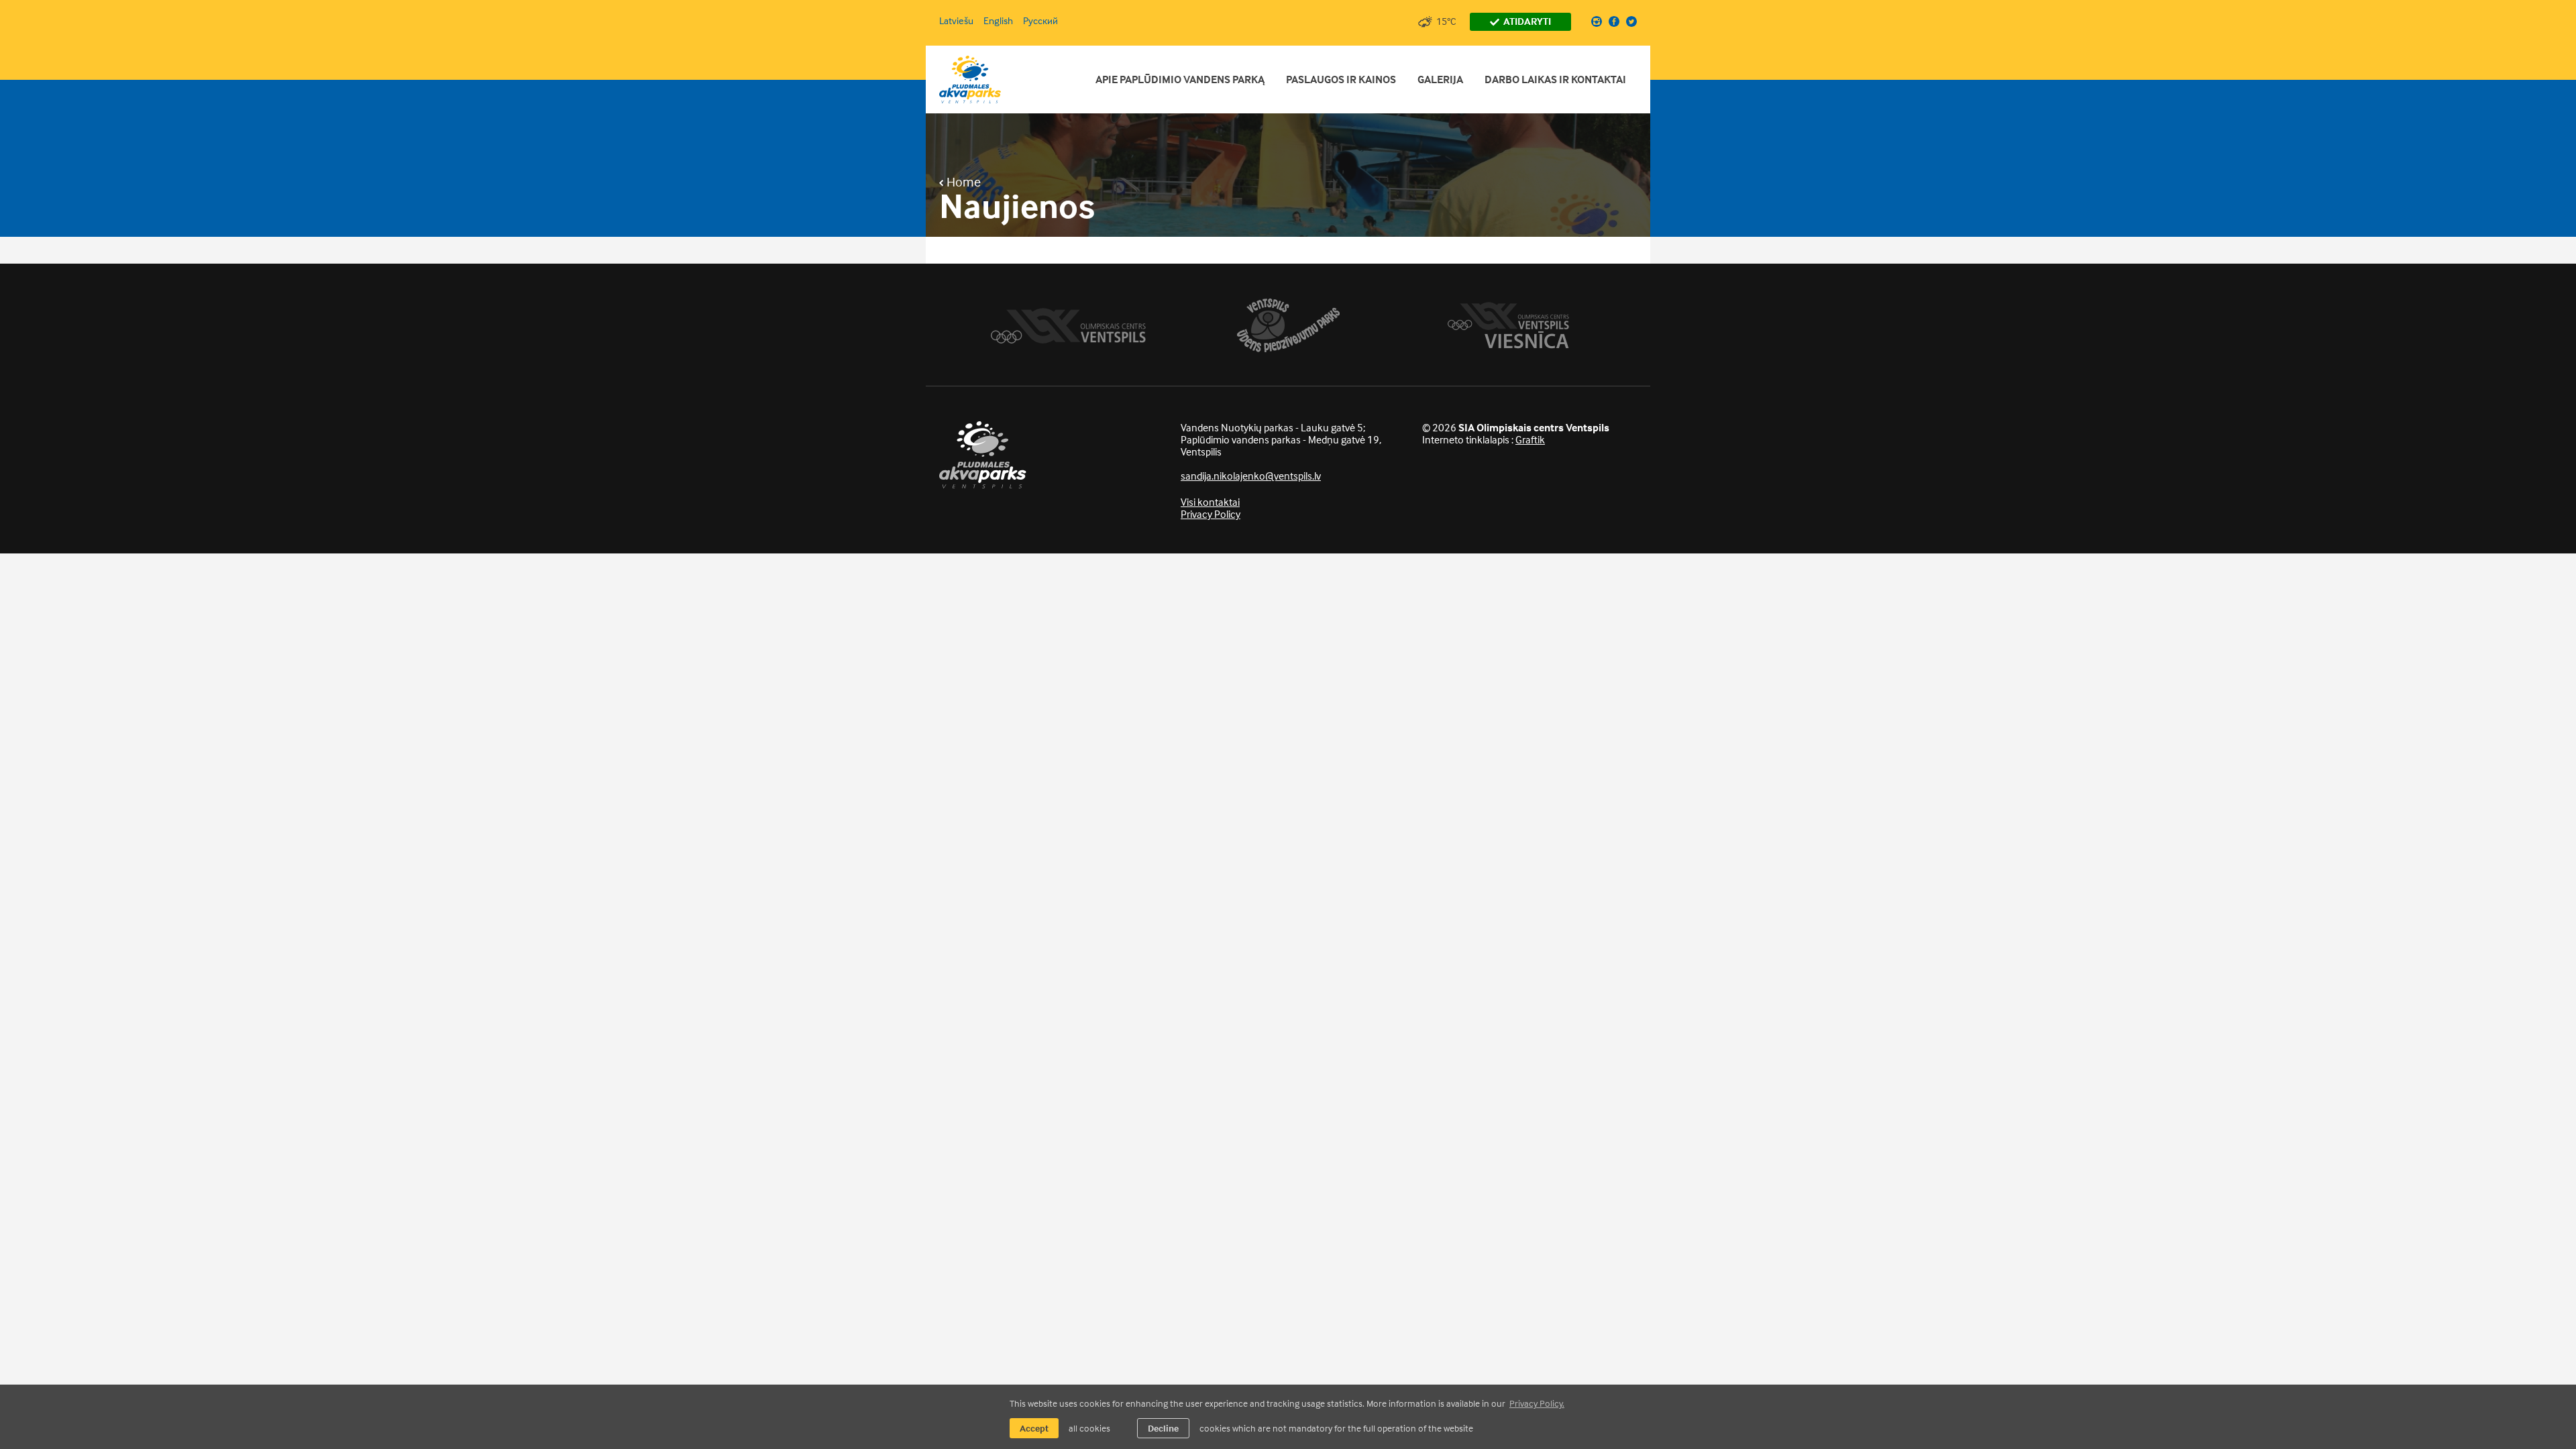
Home (962, 182)
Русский (1040, 20)
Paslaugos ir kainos (1341, 79)
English (998, 20)
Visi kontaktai (1210, 502)
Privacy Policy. (1537, 1403)
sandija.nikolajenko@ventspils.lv (1251, 476)
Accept (1034, 1428)
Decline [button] (1163, 1428)
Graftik (1530, 439)
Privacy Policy (1211, 514)
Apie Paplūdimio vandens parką (1180, 79)
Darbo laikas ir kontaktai (1555, 79)
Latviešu (956, 20)
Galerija (1440, 79)
